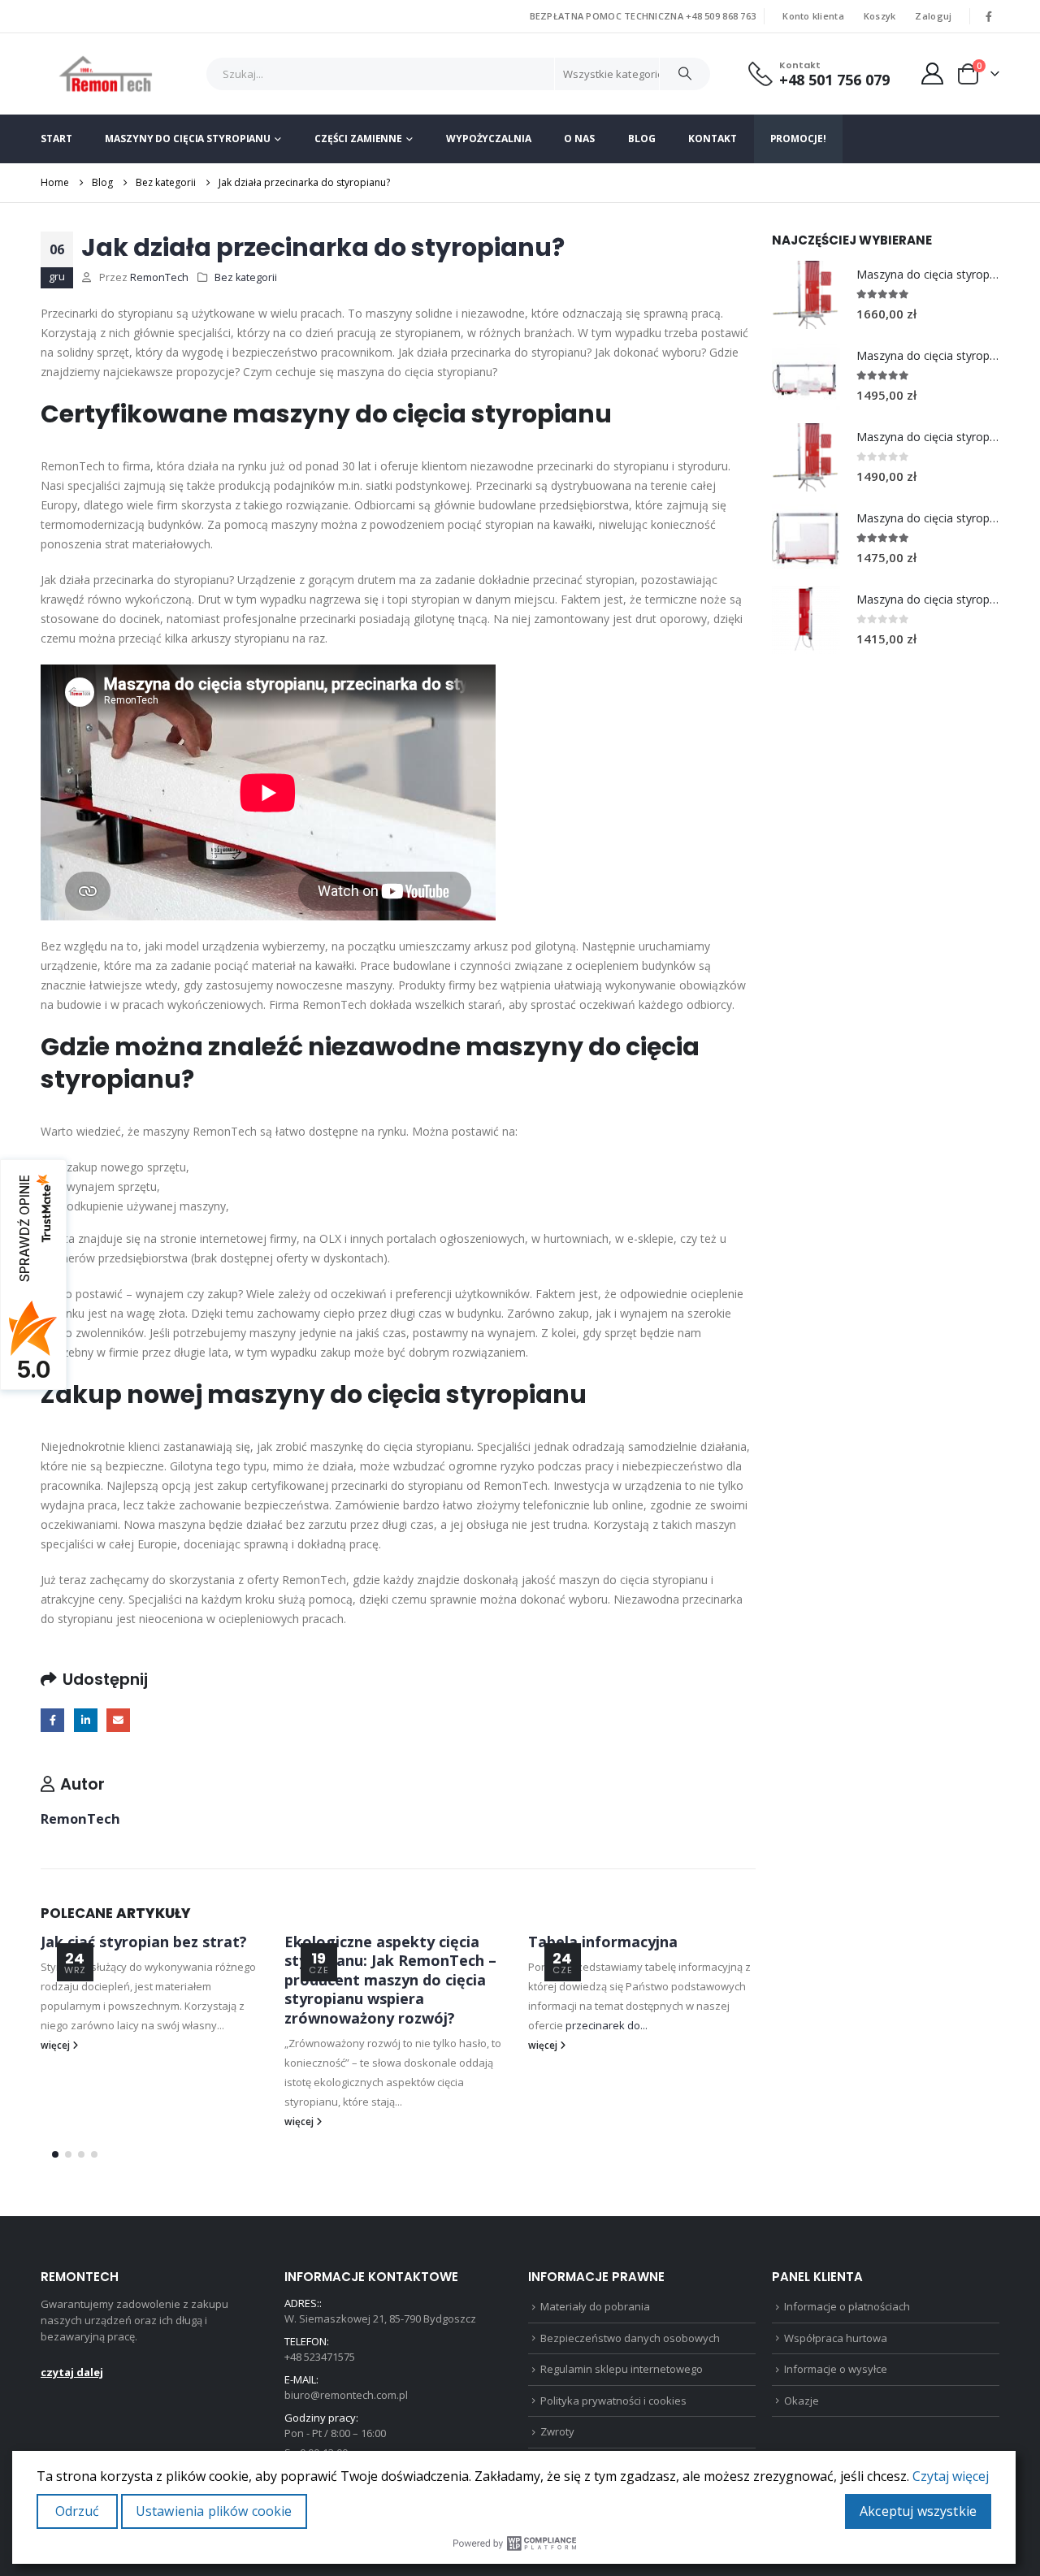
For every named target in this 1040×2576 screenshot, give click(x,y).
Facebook (52, 1720)
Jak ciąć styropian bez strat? (144, 1942)
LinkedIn (86, 1720)
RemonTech (159, 277)
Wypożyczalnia (488, 139)
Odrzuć (78, 2511)
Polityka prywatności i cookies (613, 2401)
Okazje (802, 2401)
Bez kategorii (246, 277)
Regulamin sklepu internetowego (622, 2369)
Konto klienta (813, 16)
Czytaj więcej (951, 2476)
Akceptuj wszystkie (918, 2511)
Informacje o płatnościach (847, 2306)
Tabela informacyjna (603, 1942)
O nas (579, 139)
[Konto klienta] (933, 74)
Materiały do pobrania (595, 2306)
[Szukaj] (685, 74)
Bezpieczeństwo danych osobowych (630, 2338)
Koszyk (880, 16)
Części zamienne (358, 139)
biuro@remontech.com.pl (346, 2395)
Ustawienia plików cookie (214, 2511)
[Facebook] (989, 16)
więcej (56, 2045)
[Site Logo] (106, 74)
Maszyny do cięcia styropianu (188, 139)
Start (56, 139)
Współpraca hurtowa (836, 2338)
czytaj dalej (72, 2372)
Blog (642, 139)
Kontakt (712, 139)
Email (118, 1720)
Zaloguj (933, 16)
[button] (55, 2154)
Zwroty (557, 2431)
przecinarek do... (607, 2025)
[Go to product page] (806, 295)
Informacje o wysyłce (836, 2369)
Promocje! (798, 139)
